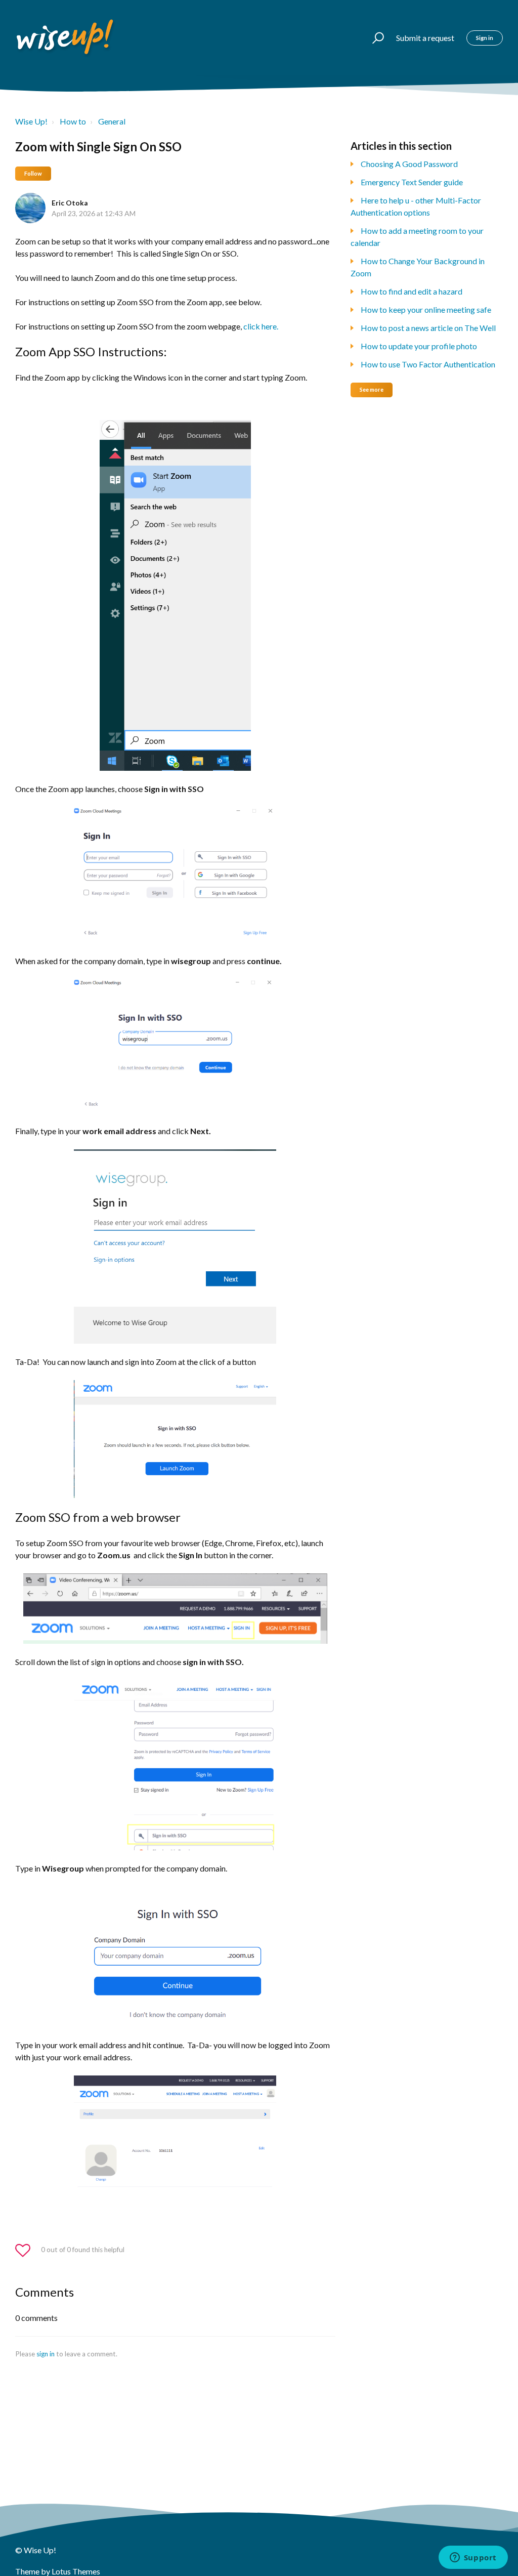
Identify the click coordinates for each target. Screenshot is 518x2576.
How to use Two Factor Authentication (428, 364)
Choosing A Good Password (409, 164)
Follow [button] (33, 173)
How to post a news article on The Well (428, 328)
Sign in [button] (485, 38)
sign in (46, 2354)
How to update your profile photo (419, 346)
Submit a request (425, 38)
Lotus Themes (76, 2571)
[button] (374, 38)
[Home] (66, 38)
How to (73, 121)
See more (372, 389)
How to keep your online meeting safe (426, 309)
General (112, 121)
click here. (261, 326)
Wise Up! (31, 121)
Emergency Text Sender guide (412, 182)
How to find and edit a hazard (412, 291)
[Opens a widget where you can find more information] (473, 2558)
